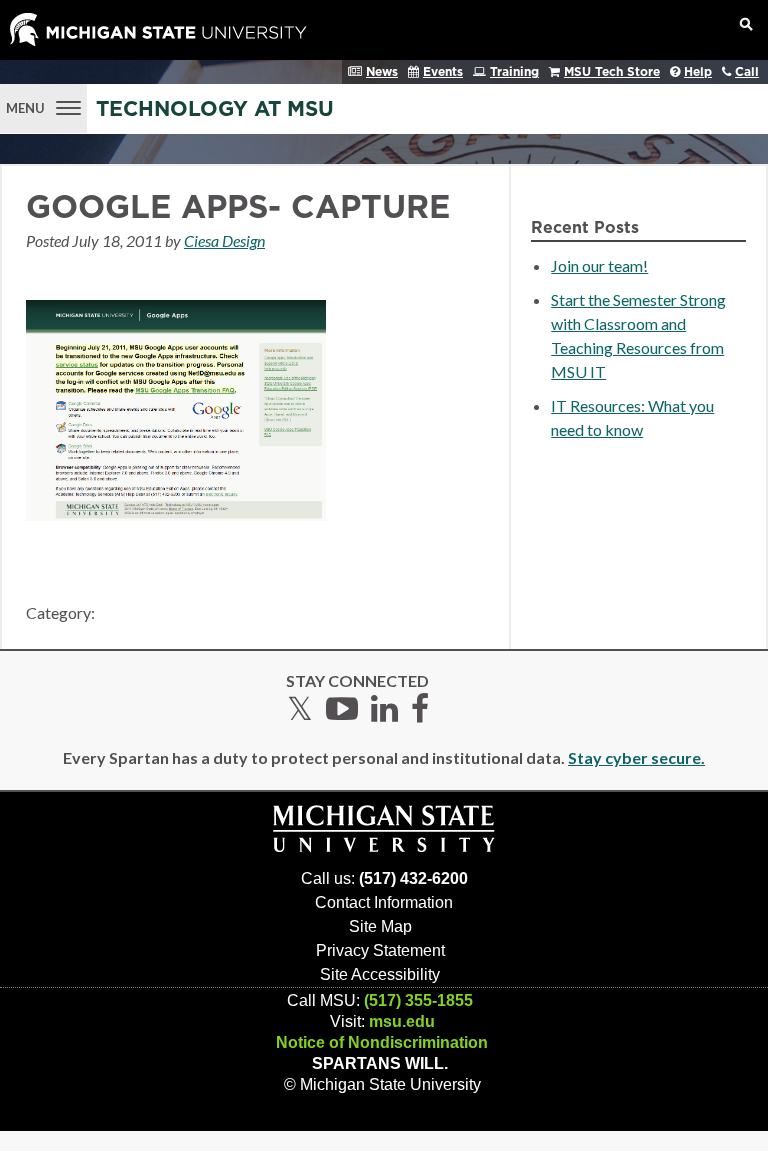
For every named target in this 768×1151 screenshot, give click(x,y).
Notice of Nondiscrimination (382, 1042)
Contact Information (384, 902)
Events (443, 72)
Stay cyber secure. (636, 757)
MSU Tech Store (612, 72)
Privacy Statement (380, 950)
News (382, 72)
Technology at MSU (215, 109)
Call (747, 72)
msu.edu (402, 1021)
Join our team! (599, 265)
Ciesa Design (224, 240)
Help (698, 72)
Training (514, 72)
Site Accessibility (380, 974)
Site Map (380, 926)
